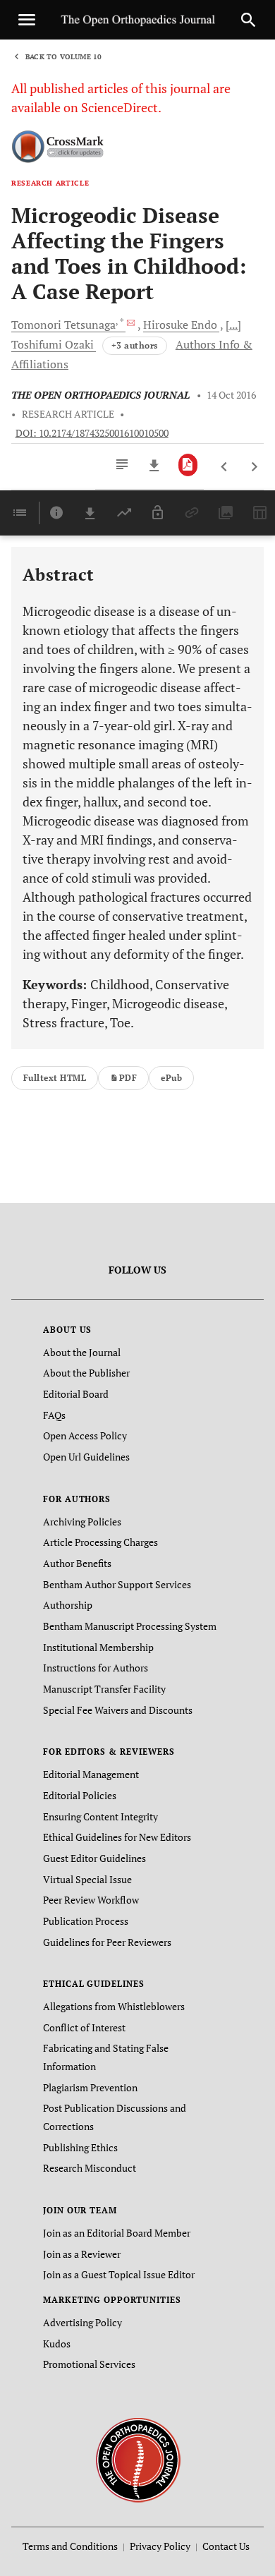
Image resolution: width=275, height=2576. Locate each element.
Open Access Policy (85, 1435)
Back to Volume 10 (63, 57)
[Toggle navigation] (27, 20)
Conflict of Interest (84, 2027)
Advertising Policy (82, 2322)
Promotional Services (89, 2364)
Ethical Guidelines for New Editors (117, 1837)
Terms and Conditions (70, 2546)
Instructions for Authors (96, 1668)
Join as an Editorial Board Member (117, 2233)
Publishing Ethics (80, 2147)
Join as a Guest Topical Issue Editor (119, 2274)
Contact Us (226, 2546)
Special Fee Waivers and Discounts (118, 1710)
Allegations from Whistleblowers (114, 2006)
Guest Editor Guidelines (94, 1858)
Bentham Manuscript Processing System (130, 1626)
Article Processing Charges (100, 1542)
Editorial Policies (80, 1795)
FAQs (54, 1415)
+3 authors (135, 345)
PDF (128, 1078)
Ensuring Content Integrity (100, 1816)
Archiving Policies (82, 1522)
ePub (171, 1078)
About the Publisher (86, 1373)
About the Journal (82, 1352)
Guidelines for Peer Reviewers (107, 1942)
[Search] (248, 20)
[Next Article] (254, 467)
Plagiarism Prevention (90, 2087)
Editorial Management (91, 1774)
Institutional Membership (98, 1647)
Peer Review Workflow (91, 1900)
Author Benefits (77, 1563)
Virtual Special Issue (87, 1879)
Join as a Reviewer (82, 2254)
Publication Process (86, 1921)
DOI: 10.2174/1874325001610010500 (92, 433)
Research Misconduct (90, 2168)
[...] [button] (233, 325)
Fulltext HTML (55, 1078)
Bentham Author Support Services (117, 1584)
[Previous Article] (225, 467)
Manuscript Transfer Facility (104, 1689)
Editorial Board (76, 1394)
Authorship (68, 1605)
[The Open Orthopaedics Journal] (138, 2459)
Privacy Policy (160, 2546)
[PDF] (188, 465)
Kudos (57, 2344)
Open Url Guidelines (86, 1457)
